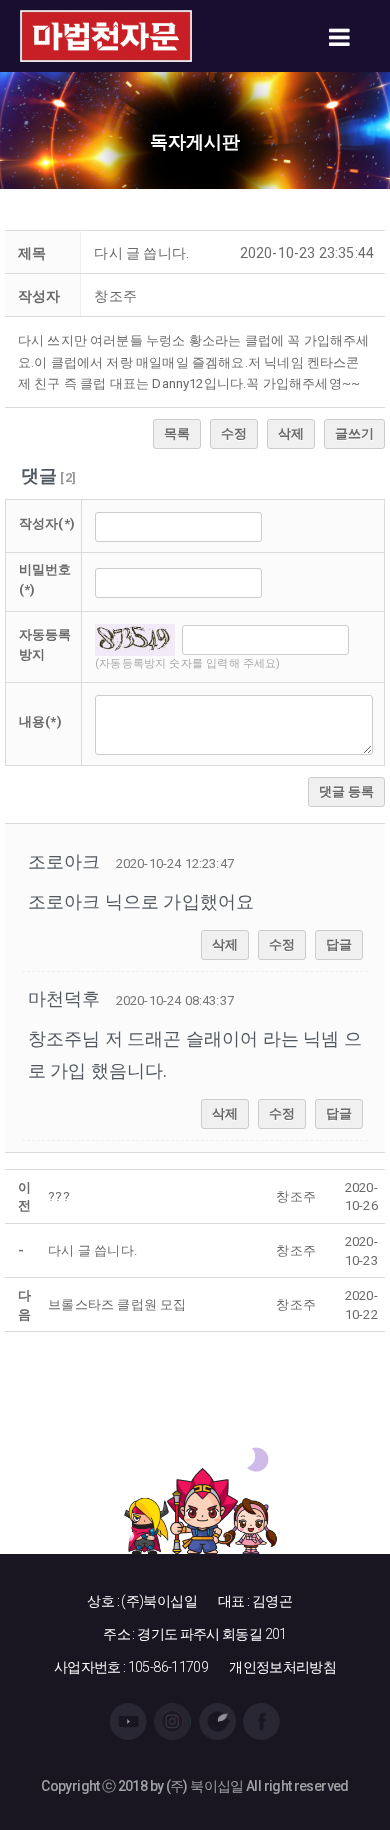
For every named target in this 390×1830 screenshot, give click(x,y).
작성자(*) (47, 523)
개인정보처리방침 (282, 1667)
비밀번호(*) (45, 580)
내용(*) (40, 721)
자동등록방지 (45, 645)
